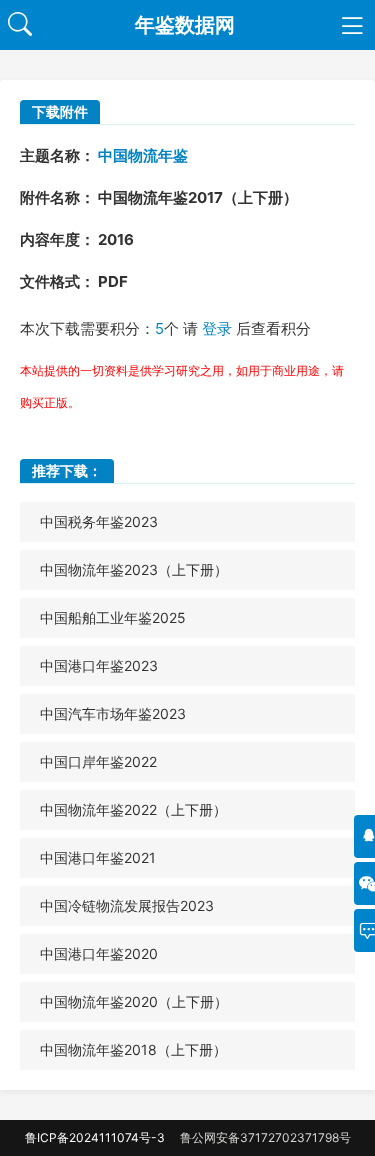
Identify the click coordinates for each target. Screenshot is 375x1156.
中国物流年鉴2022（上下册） (133, 809)
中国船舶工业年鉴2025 (113, 617)
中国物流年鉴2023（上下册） (134, 569)
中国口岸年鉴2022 (98, 761)
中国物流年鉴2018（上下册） (133, 1049)
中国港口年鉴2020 (99, 953)
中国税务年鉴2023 (99, 521)
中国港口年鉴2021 (98, 857)
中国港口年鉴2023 (99, 665)
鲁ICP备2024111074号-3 (95, 1137)
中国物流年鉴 (143, 155)
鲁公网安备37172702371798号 (265, 1137)
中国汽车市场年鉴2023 (113, 713)
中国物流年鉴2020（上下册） (134, 1001)
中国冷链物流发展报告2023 (127, 905)
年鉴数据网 (185, 25)
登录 (217, 328)
